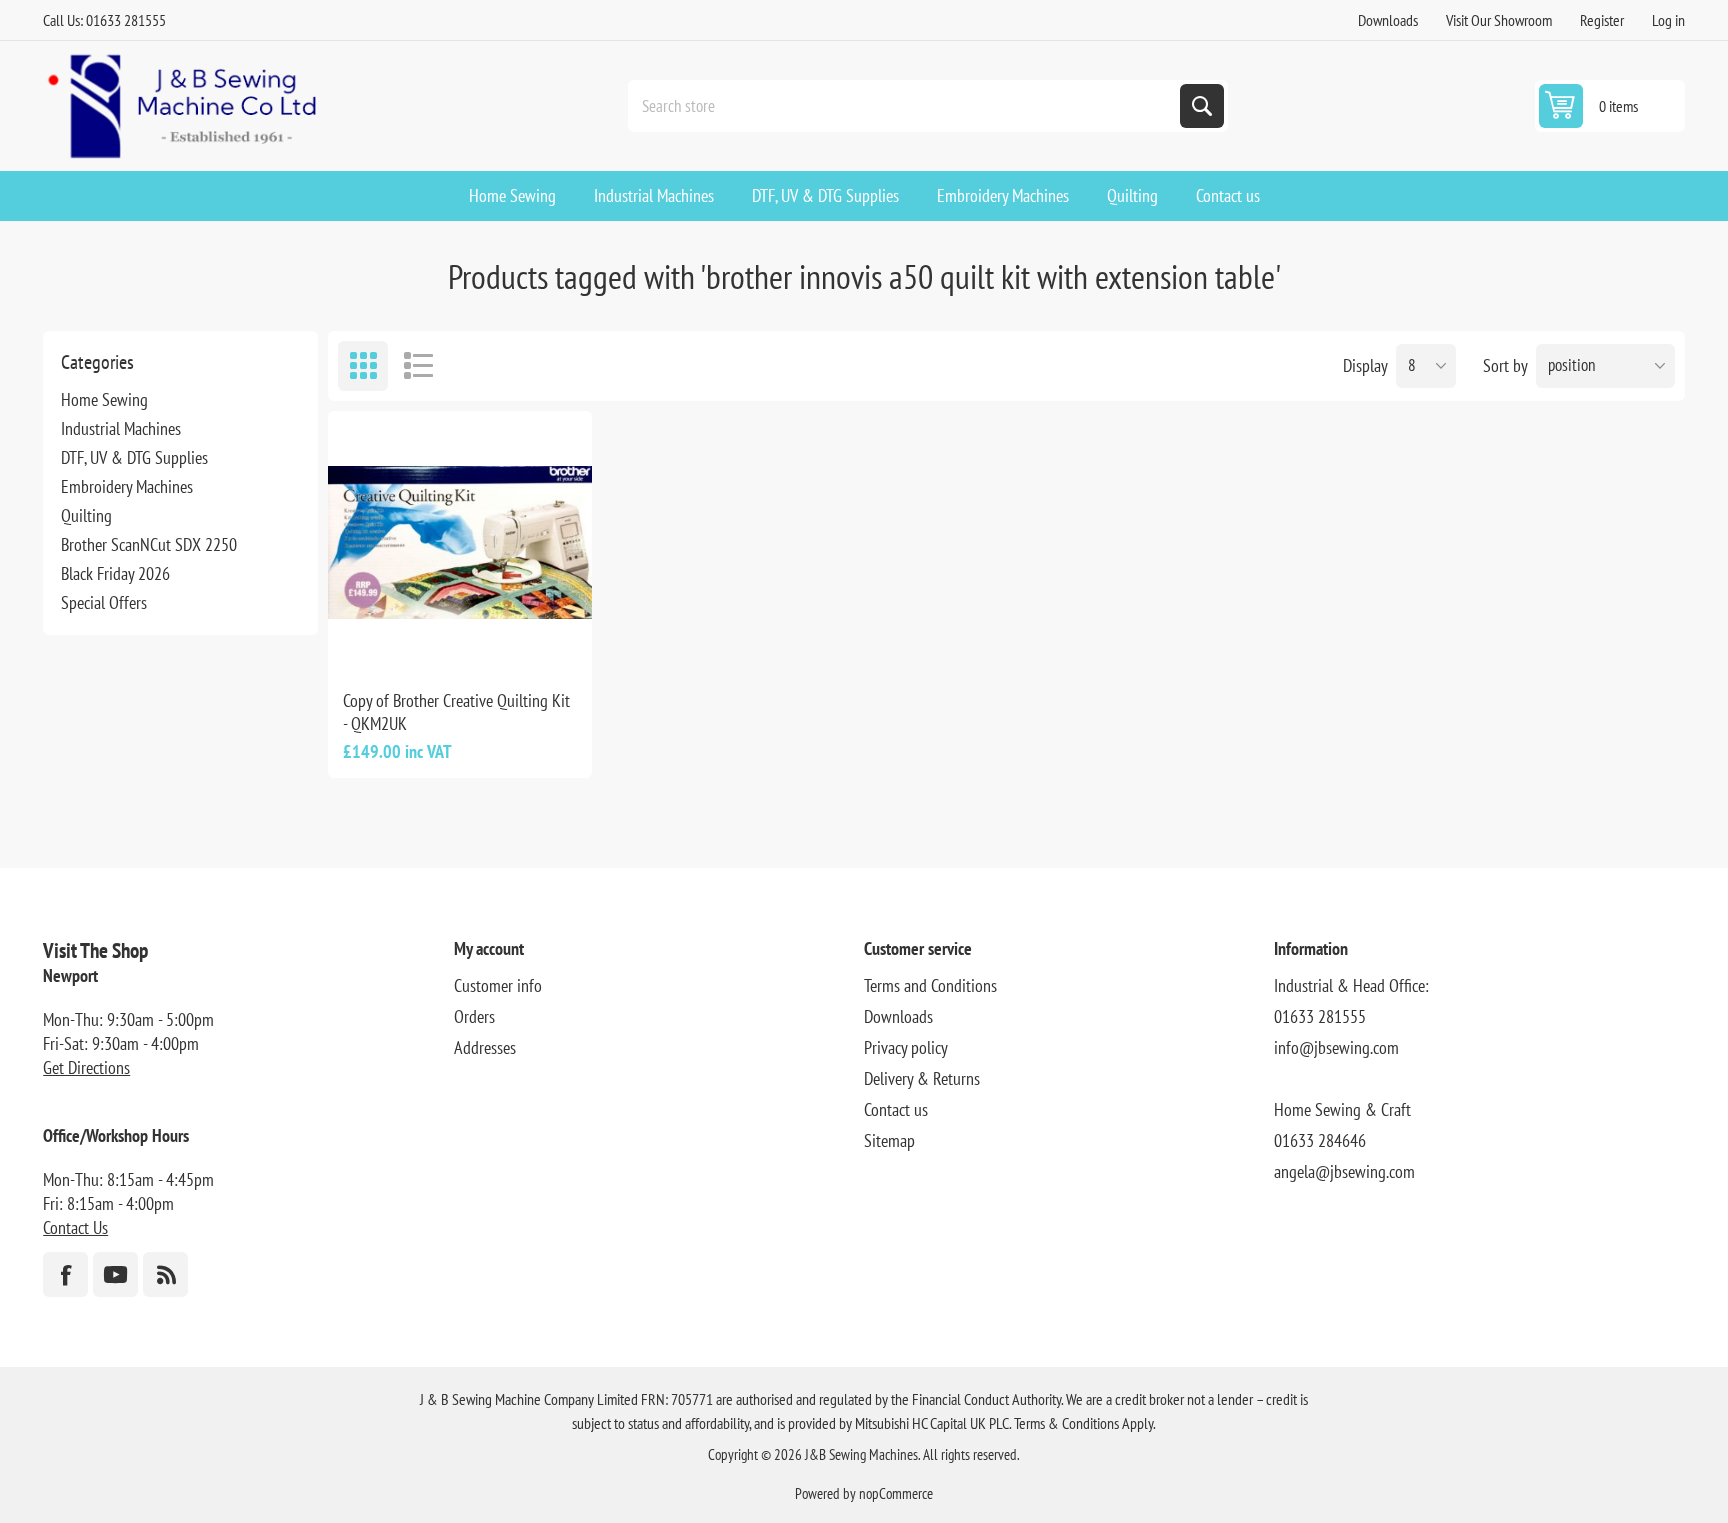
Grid (363, 366)
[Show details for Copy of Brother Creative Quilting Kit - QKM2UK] (459, 542)
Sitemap (889, 1140)
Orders (474, 1016)
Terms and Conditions (930, 985)
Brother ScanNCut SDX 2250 (149, 544)
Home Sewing (104, 399)
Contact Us (75, 1227)
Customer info (498, 985)
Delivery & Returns (922, 1078)
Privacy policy (906, 1047)
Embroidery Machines (127, 486)
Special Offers (104, 602)
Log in (1668, 20)
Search (1202, 106)
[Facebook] (65, 1274)
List (418, 366)
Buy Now (481, 642)
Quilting (86, 515)
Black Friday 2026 (115, 573)
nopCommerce (896, 1493)
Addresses (485, 1047)
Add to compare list (393, 642)
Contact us (896, 1109)
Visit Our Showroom (1499, 20)
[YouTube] (115, 1274)
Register (1602, 20)
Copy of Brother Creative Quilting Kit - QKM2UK (456, 712)
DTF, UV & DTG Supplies (134, 457)
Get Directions (86, 1067)
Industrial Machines (121, 428)
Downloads (1388, 20)
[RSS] (165, 1274)
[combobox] (906, 106)
